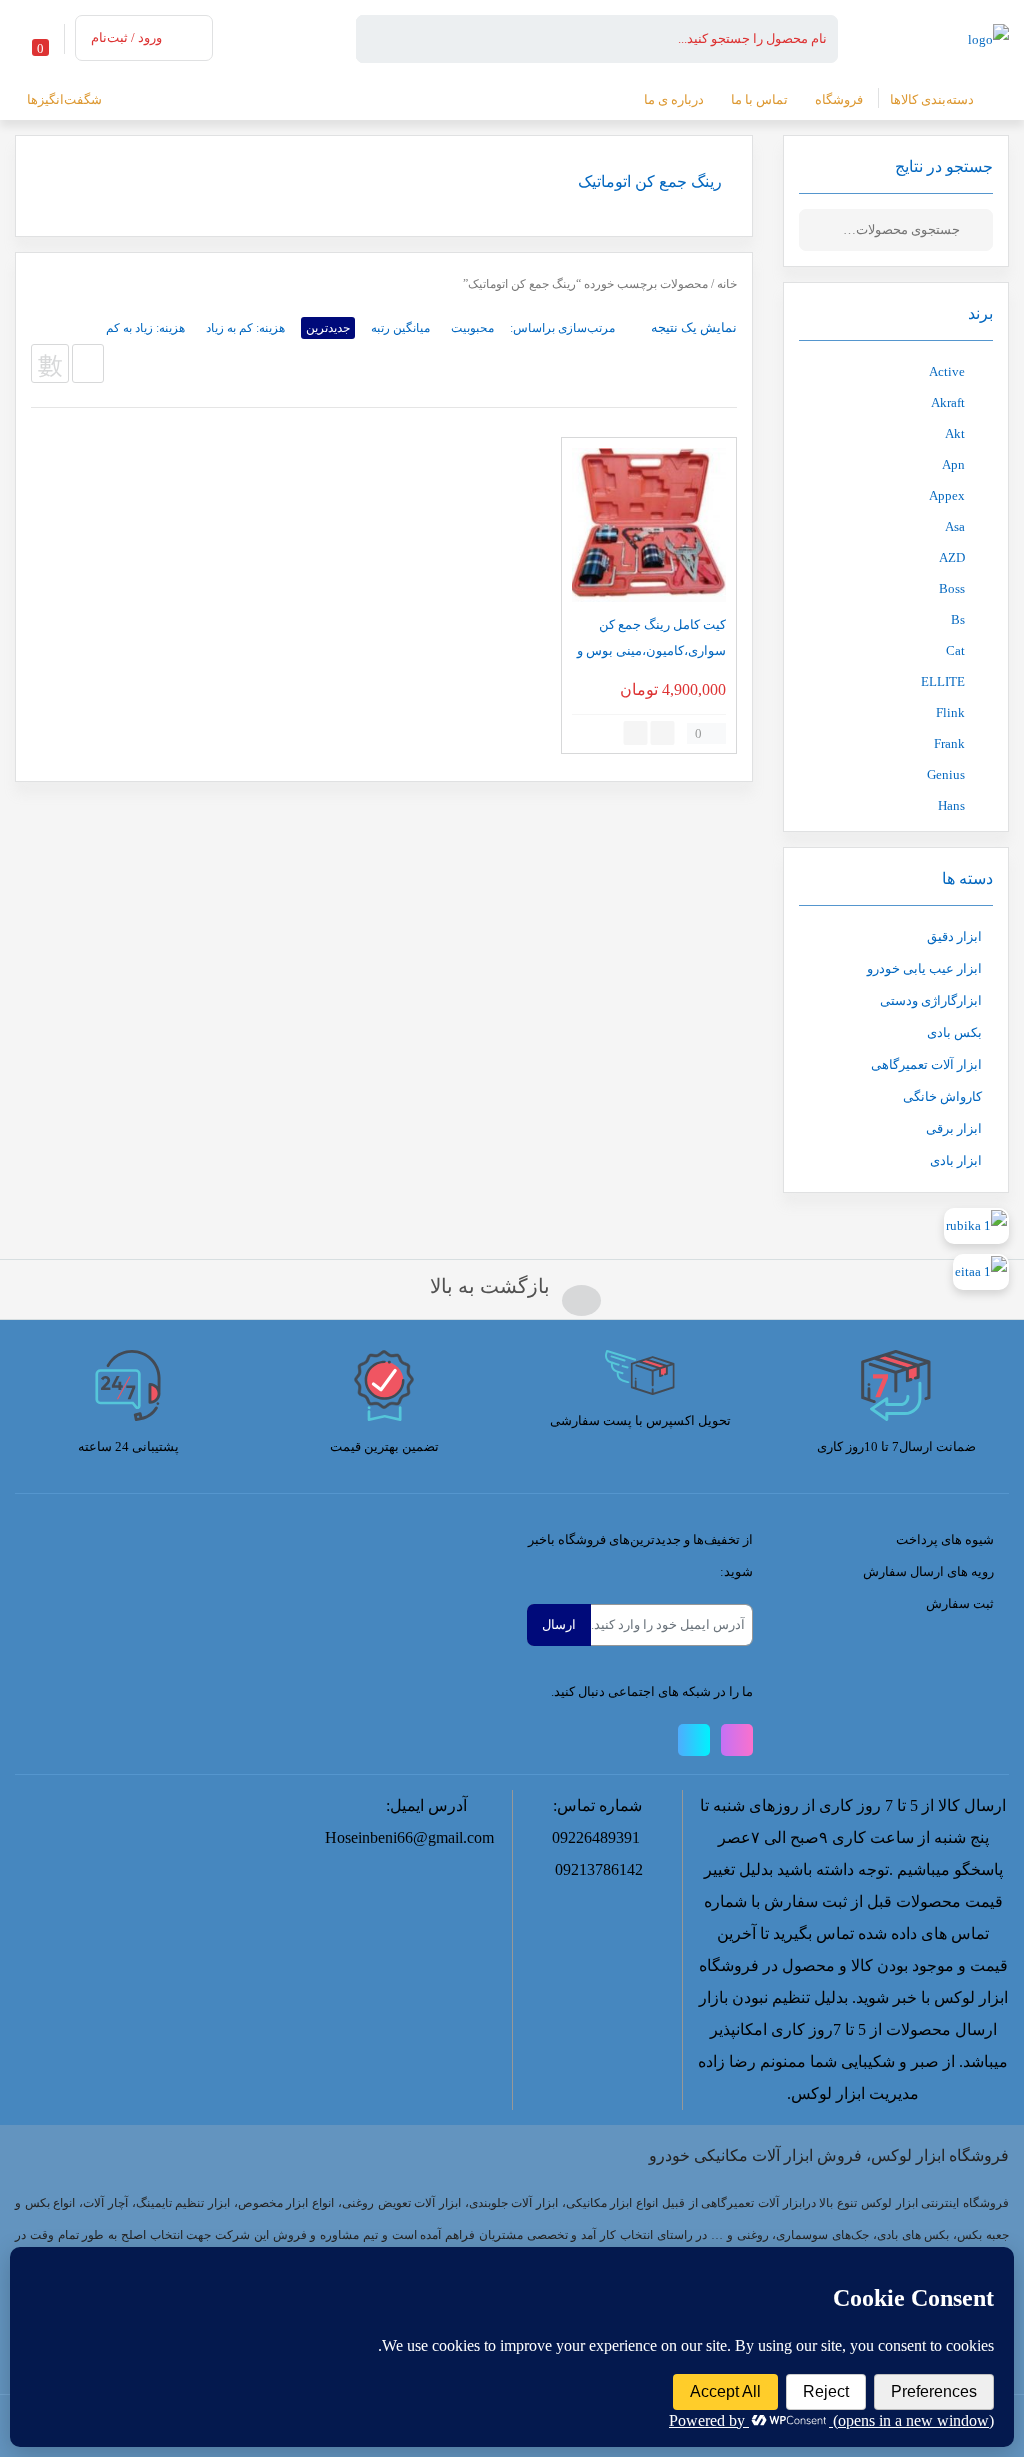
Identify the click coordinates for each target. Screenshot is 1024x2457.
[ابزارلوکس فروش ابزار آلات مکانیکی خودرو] (988, 37)
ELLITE (943, 681)
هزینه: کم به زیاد (245, 328)
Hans (951, 805)
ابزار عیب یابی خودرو (924, 968)
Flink (950, 712)
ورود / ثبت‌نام (126, 37)
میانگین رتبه (400, 328)
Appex (947, 495)
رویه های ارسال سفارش (928, 1571)
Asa (955, 526)
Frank (949, 743)
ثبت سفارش (960, 1603)
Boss (952, 588)
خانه (727, 284)
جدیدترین (328, 328)
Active (947, 371)
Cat (955, 650)
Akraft (948, 402)
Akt (955, 433)
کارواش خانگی (942, 1096)
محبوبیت (472, 328)
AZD (952, 557)
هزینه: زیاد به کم (145, 328)
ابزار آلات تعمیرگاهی (926, 1064)
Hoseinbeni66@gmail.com (409, 1837)
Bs (958, 619)
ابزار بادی (956, 1160)
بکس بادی (954, 1032)
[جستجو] (978, 230)
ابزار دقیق (954, 936)
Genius (946, 774)
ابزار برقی (954, 1128)
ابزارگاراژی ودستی (931, 1000)
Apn (953, 464)
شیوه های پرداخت (945, 1539)
